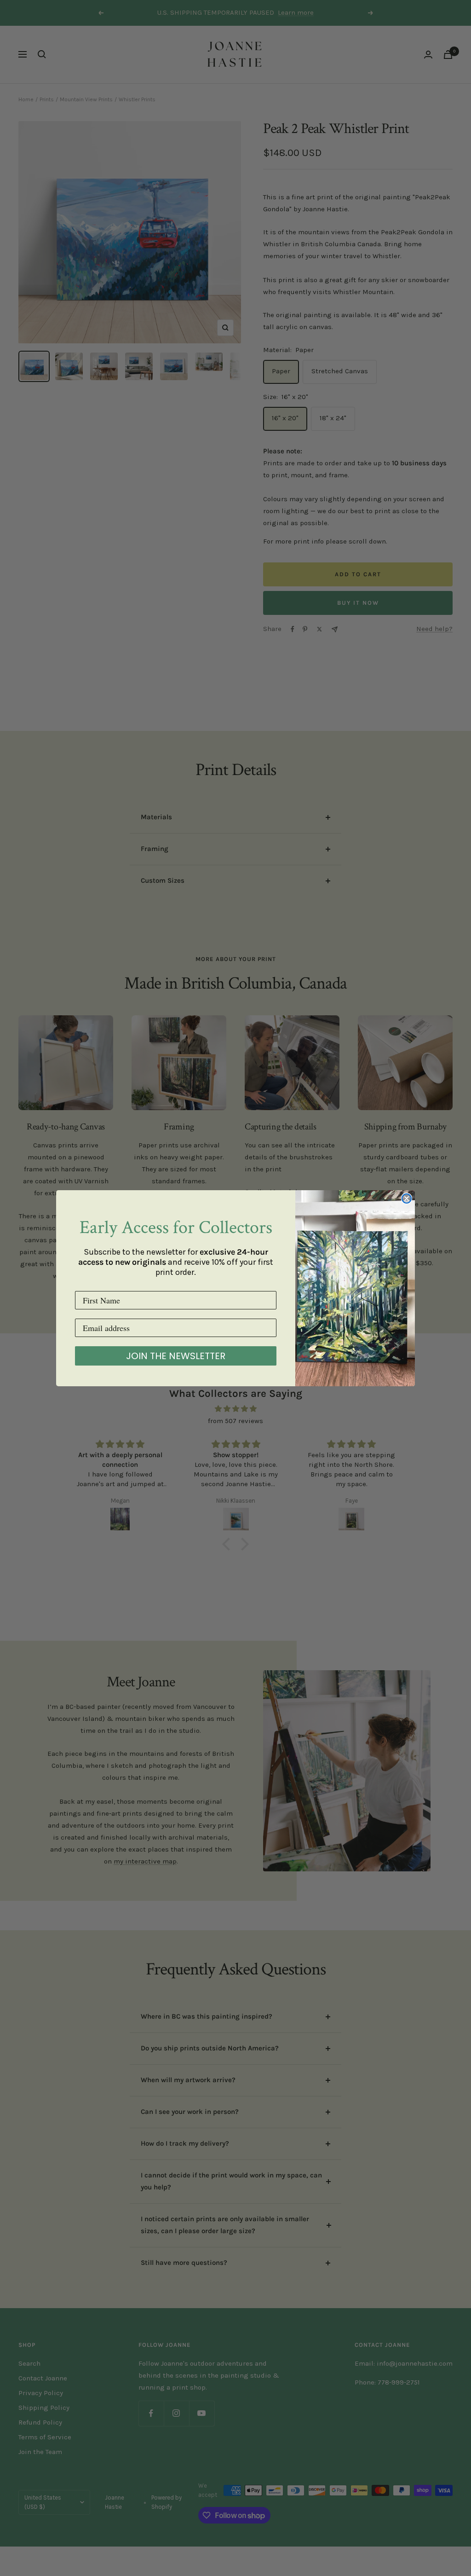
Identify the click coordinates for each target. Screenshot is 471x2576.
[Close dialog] (407, 1198)
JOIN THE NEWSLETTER (176, 1356)
